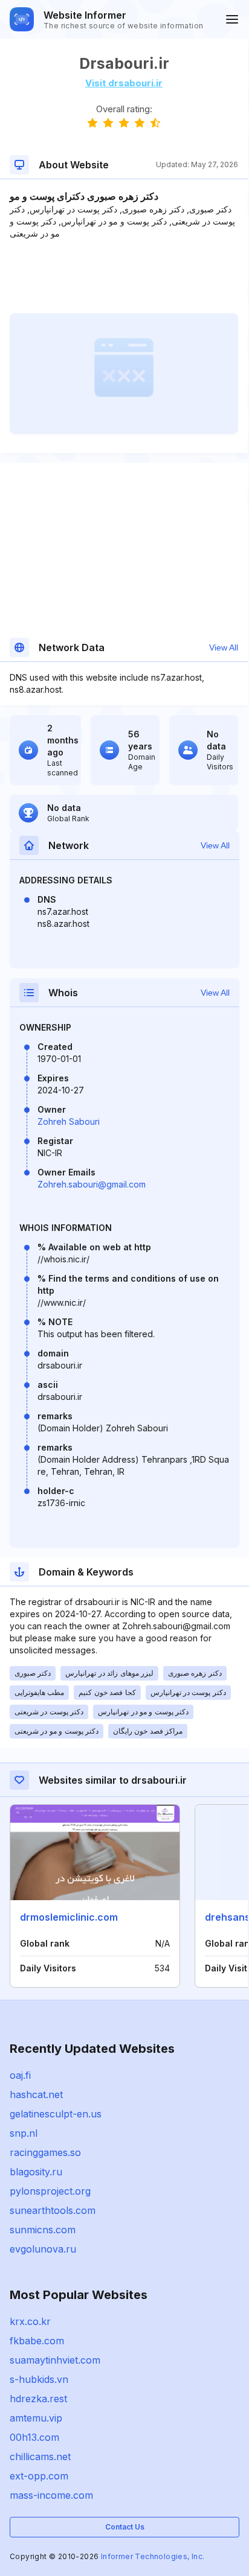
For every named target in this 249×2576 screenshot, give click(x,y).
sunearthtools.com (53, 2210)
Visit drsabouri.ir (124, 83)
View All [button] (224, 647)
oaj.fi (20, 2075)
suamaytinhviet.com (55, 2360)
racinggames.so (45, 2152)
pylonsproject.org (50, 2191)
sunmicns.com (43, 2230)
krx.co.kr (30, 2321)
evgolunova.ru (43, 2249)
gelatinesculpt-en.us (56, 2114)
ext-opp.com (39, 2476)
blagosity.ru (36, 2172)
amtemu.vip (36, 2418)
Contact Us (125, 2527)
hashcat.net (36, 2094)
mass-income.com (51, 2495)
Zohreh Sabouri (69, 1121)
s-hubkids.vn (39, 2379)
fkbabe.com (37, 2341)
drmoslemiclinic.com (69, 1917)
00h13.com (34, 2437)
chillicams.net (40, 2457)
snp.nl (24, 2133)
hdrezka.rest (38, 2399)
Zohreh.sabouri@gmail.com (92, 1184)
